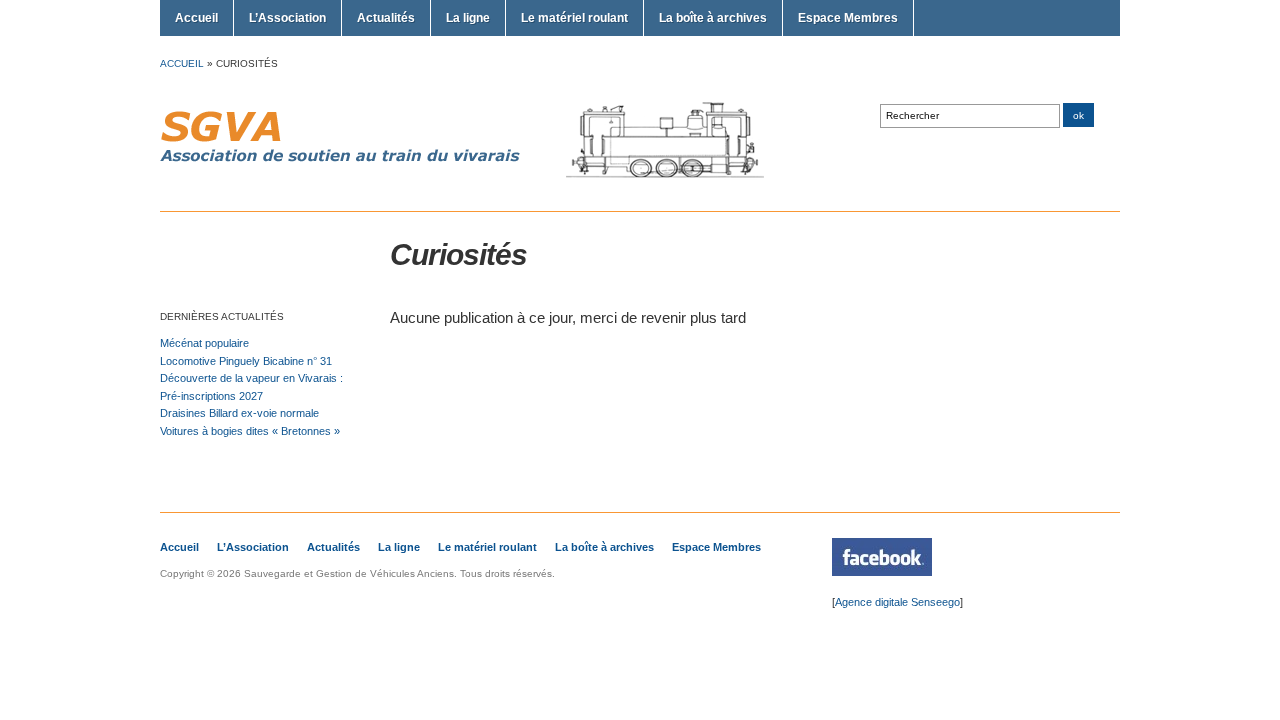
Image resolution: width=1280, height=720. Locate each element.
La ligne (468, 18)
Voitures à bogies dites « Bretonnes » (250, 431)
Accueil (196, 18)
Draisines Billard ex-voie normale (239, 413)
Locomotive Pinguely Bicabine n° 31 (246, 361)
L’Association (287, 18)
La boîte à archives (713, 18)
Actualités (386, 18)
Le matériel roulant (574, 18)
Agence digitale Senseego (897, 602)
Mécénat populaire (204, 343)
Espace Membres (848, 18)
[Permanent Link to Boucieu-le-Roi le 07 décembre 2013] (882, 572)
